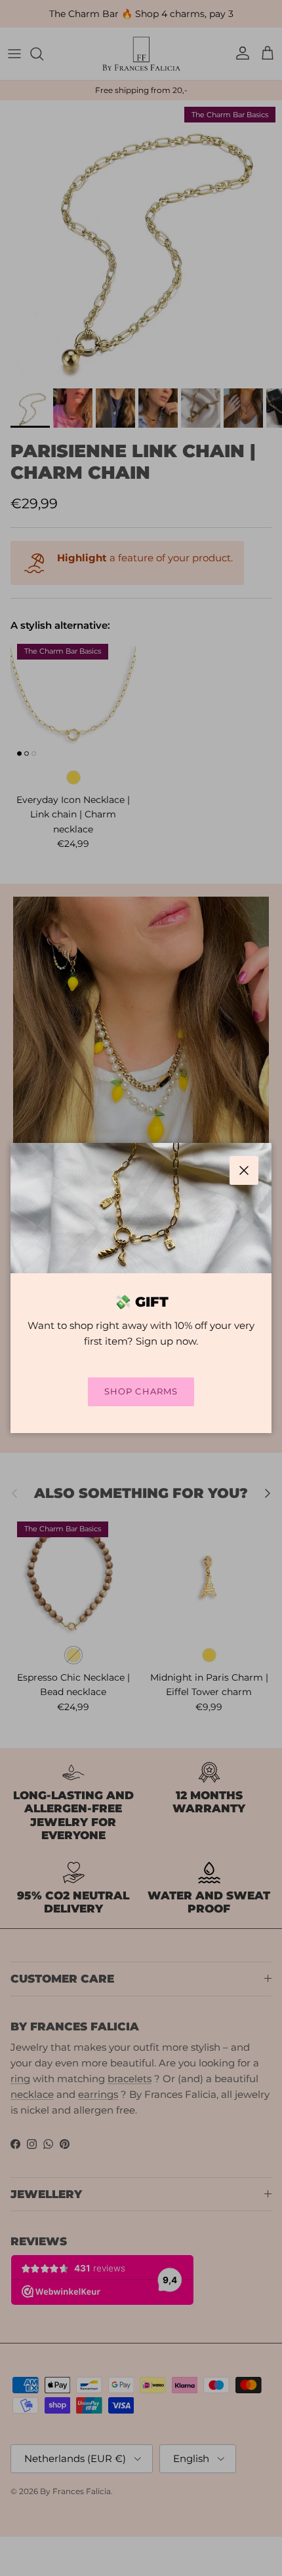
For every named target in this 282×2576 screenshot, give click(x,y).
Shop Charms (141, 1391)
